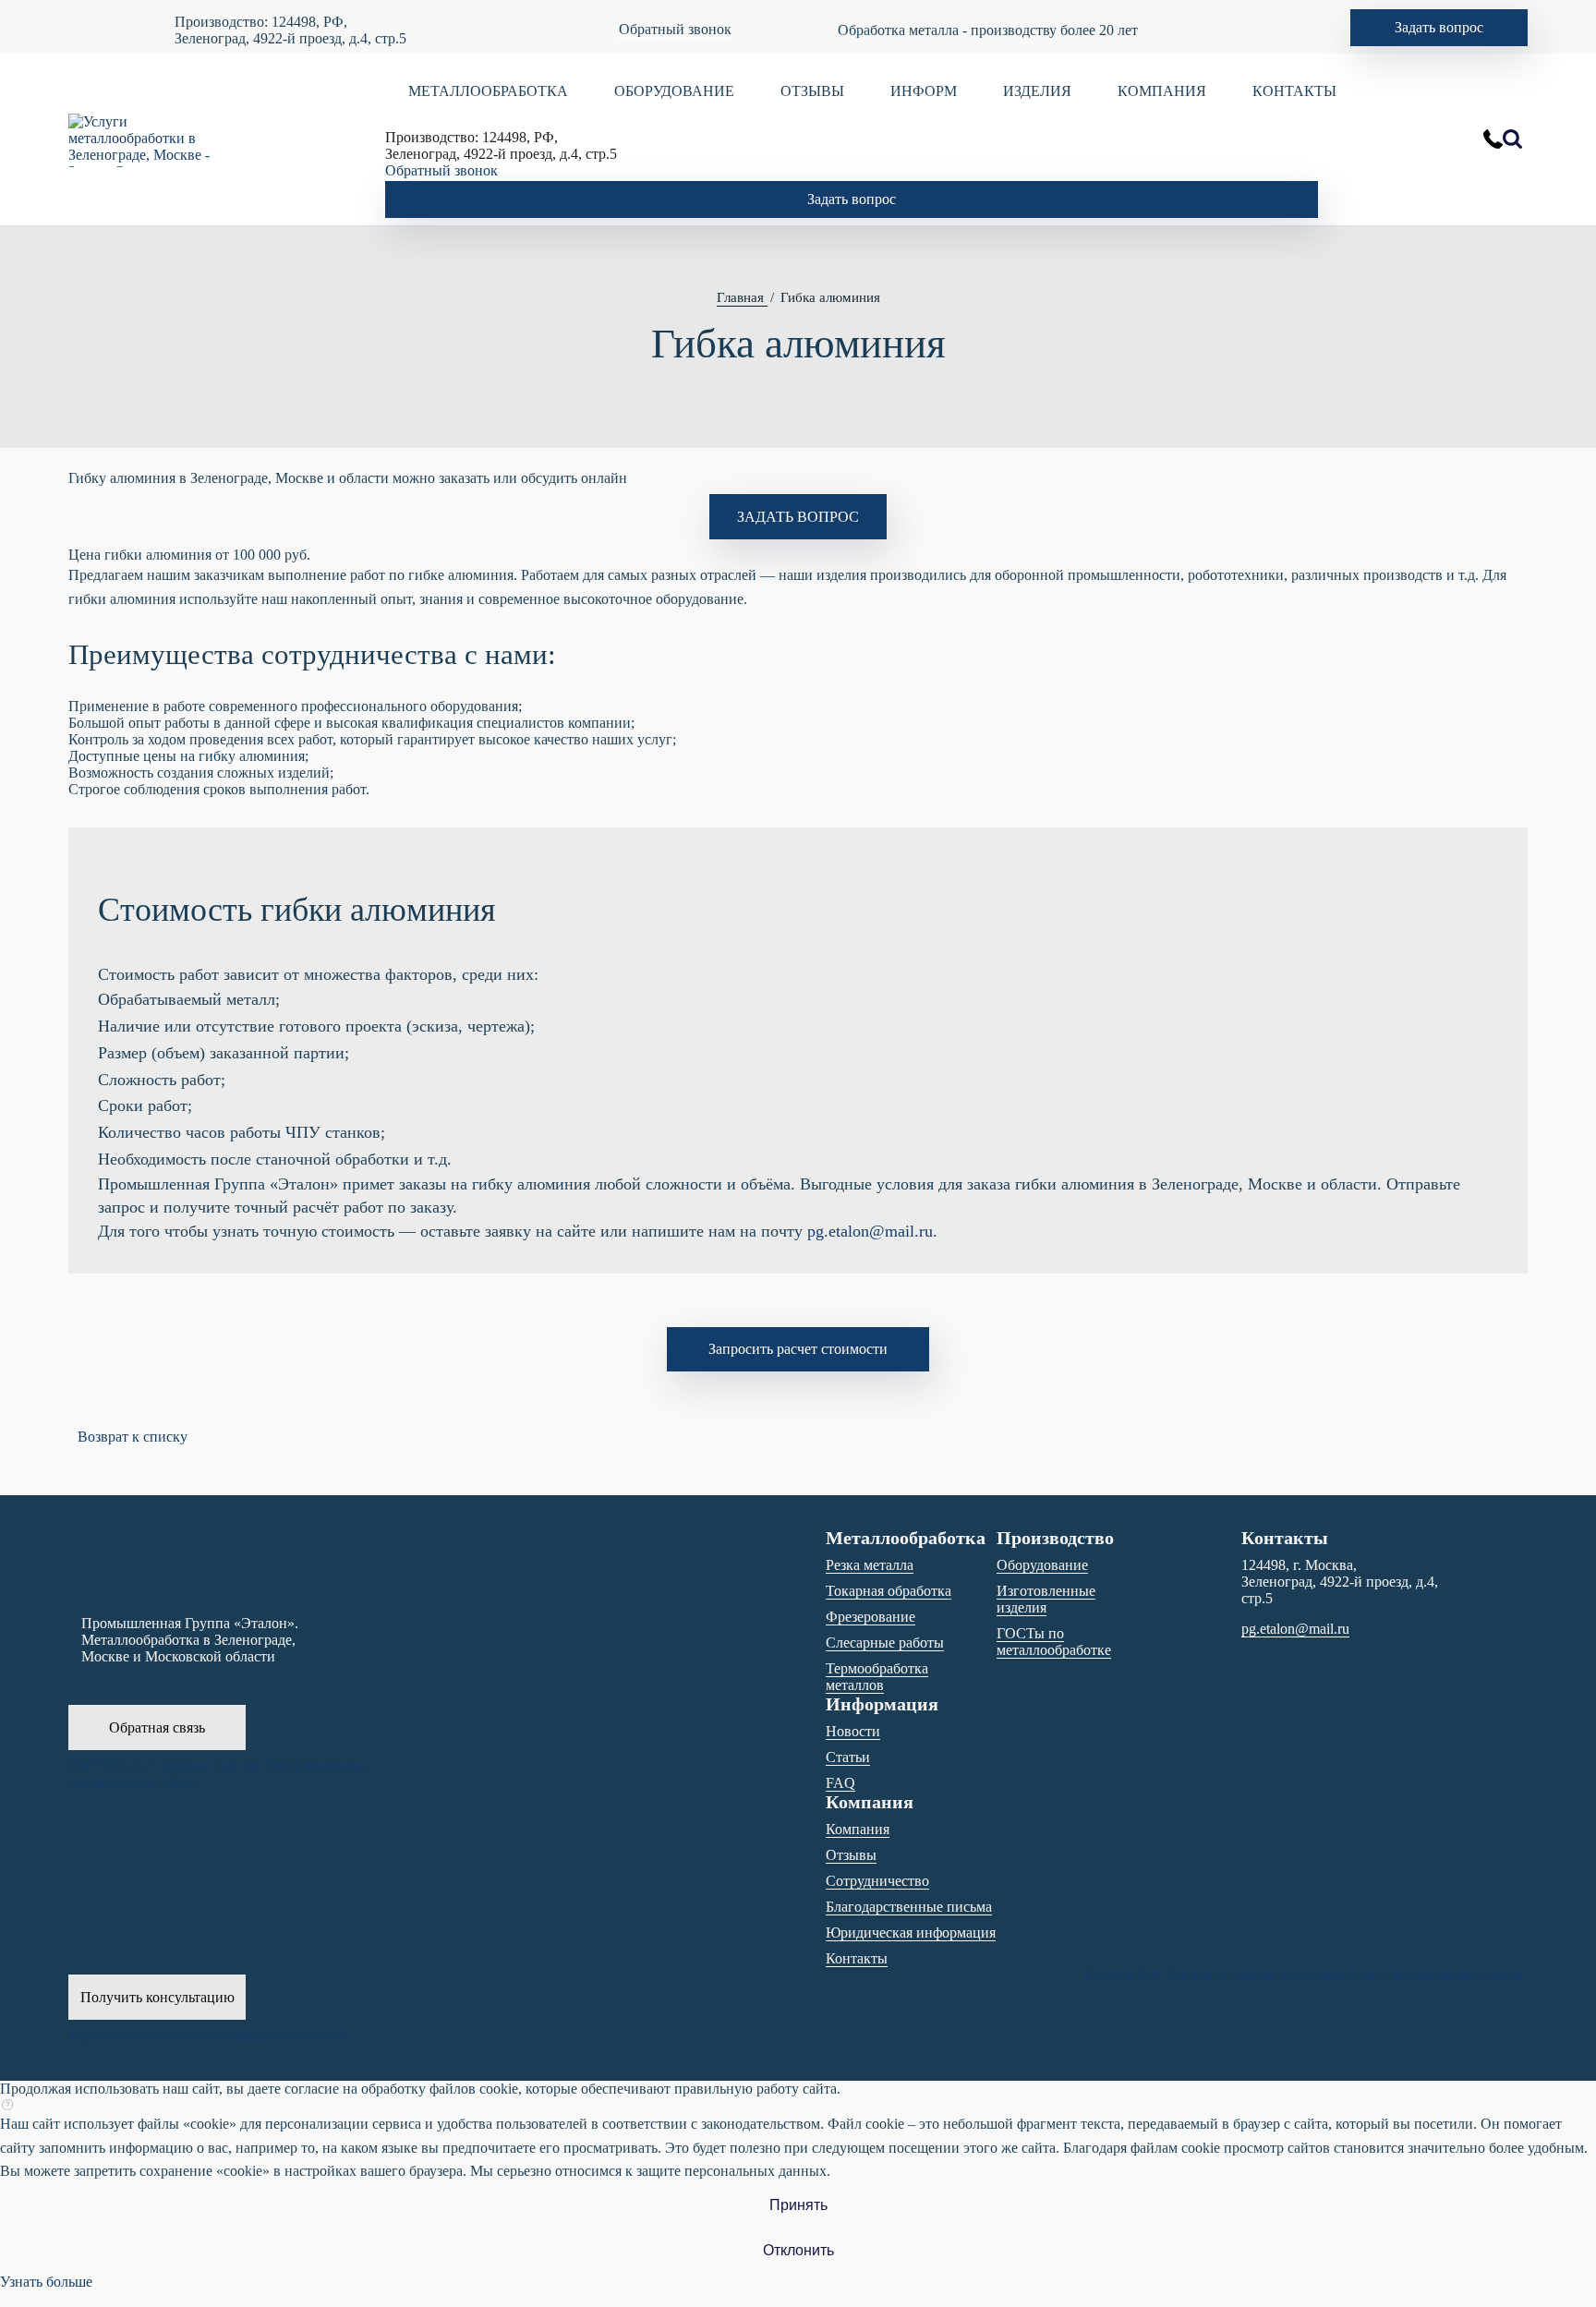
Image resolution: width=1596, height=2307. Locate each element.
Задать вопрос (1439, 27)
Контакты (857, 1958)
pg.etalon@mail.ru (870, 1231)
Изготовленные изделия (1046, 1599)
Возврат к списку (133, 1437)
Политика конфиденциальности (244, 2035)
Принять (798, 2205)
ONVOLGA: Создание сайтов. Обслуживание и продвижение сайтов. (220, 1774)
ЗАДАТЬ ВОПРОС (798, 517)
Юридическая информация (911, 1933)
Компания (858, 1829)
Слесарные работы (885, 1643)
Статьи (848, 1757)
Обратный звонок (675, 29)
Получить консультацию (157, 1997)
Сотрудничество (877, 1881)
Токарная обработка (889, 1591)
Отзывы (851, 1855)
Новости (853, 1731)
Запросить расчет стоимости (798, 1349)
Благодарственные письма (909, 1907)
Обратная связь (157, 1727)
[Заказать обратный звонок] (1493, 139)
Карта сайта (106, 2035)
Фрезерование (871, 1617)
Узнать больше (46, 2282)
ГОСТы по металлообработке (1054, 1642)
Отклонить (798, 2250)
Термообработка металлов (877, 1677)
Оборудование (1042, 1565)
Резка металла (870, 1565)
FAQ (840, 1783)
